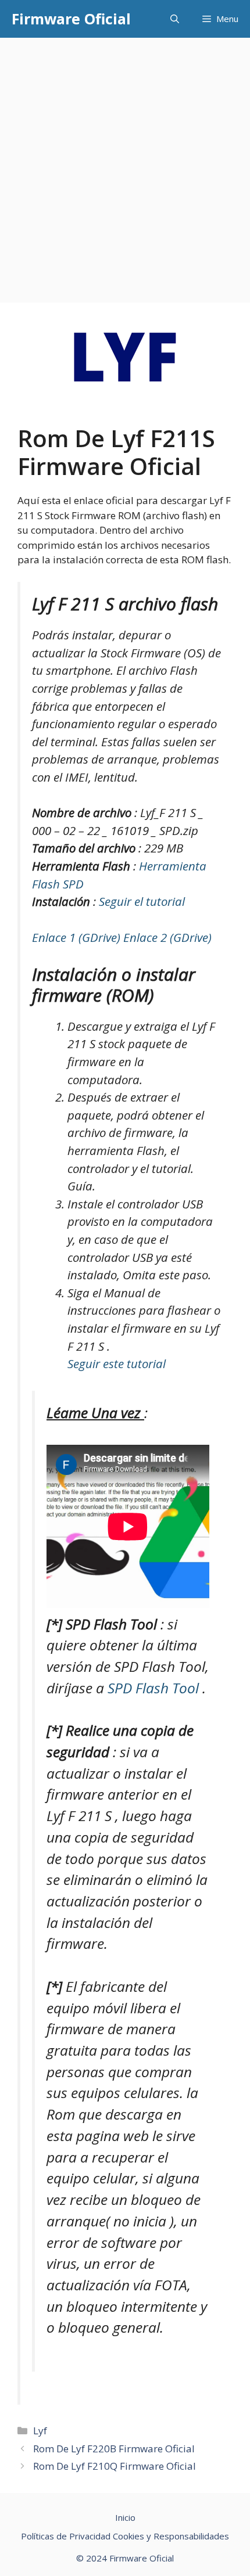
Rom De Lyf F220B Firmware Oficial (114, 2449)
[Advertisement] (125, 168)
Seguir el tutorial (142, 901)
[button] (175, 19)
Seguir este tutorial (117, 1363)
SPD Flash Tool (155, 1688)
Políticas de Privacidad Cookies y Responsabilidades (125, 2536)
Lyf (40, 2431)
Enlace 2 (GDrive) (167, 937)
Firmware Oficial (71, 19)
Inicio (125, 2517)
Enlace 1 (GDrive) (78, 937)
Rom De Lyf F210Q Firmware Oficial (115, 2466)
